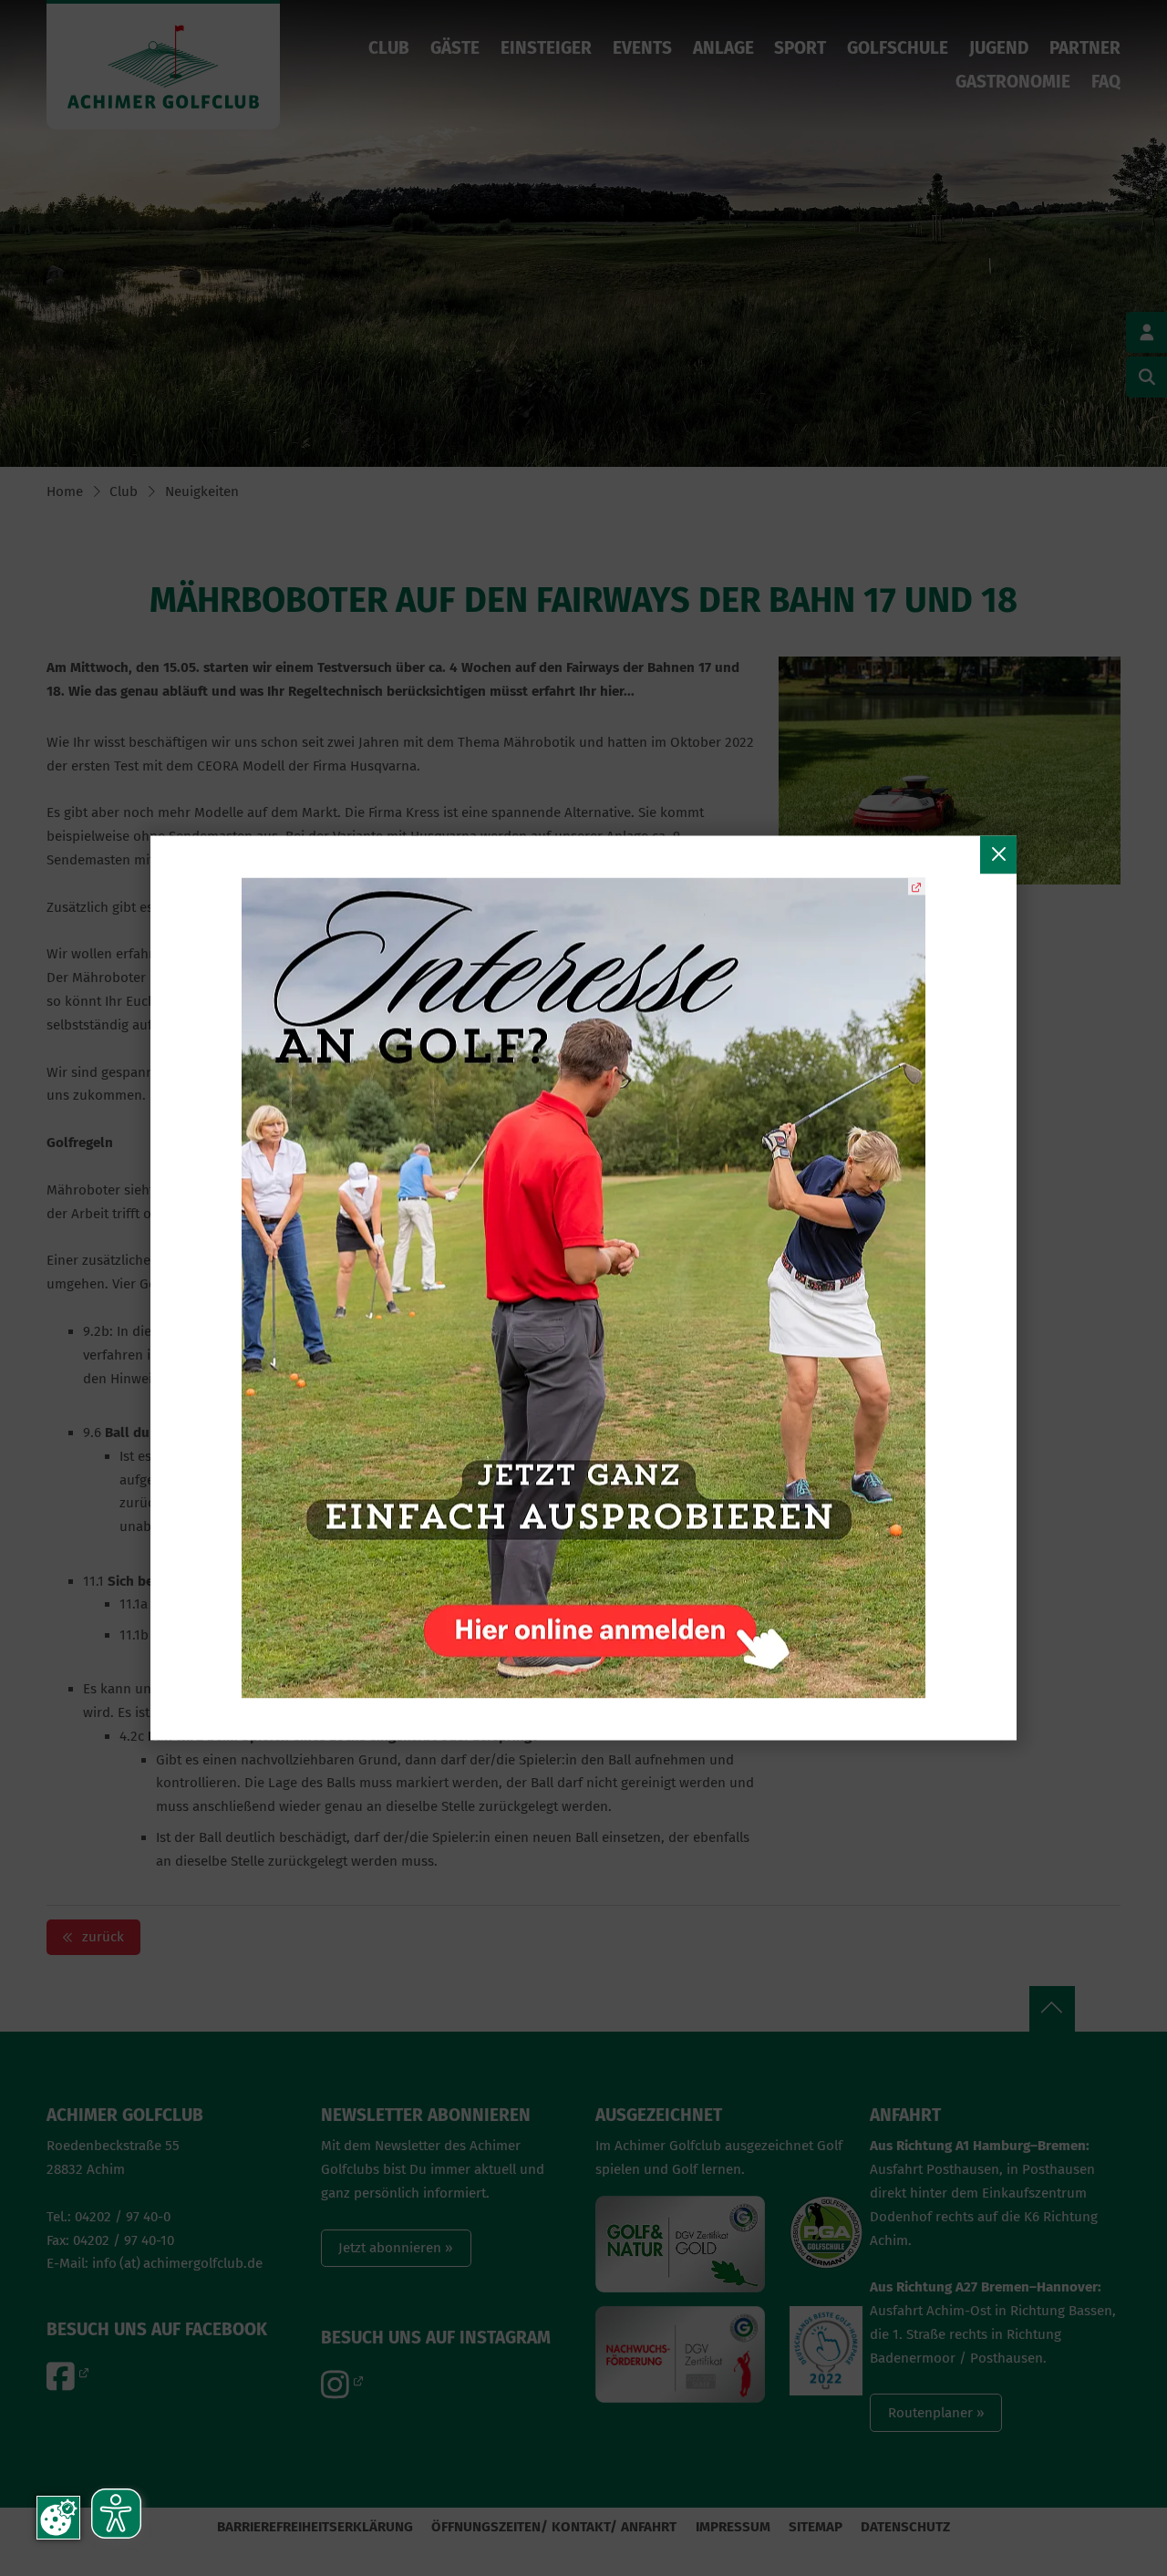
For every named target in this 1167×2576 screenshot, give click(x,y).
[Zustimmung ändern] (58, 2518)
